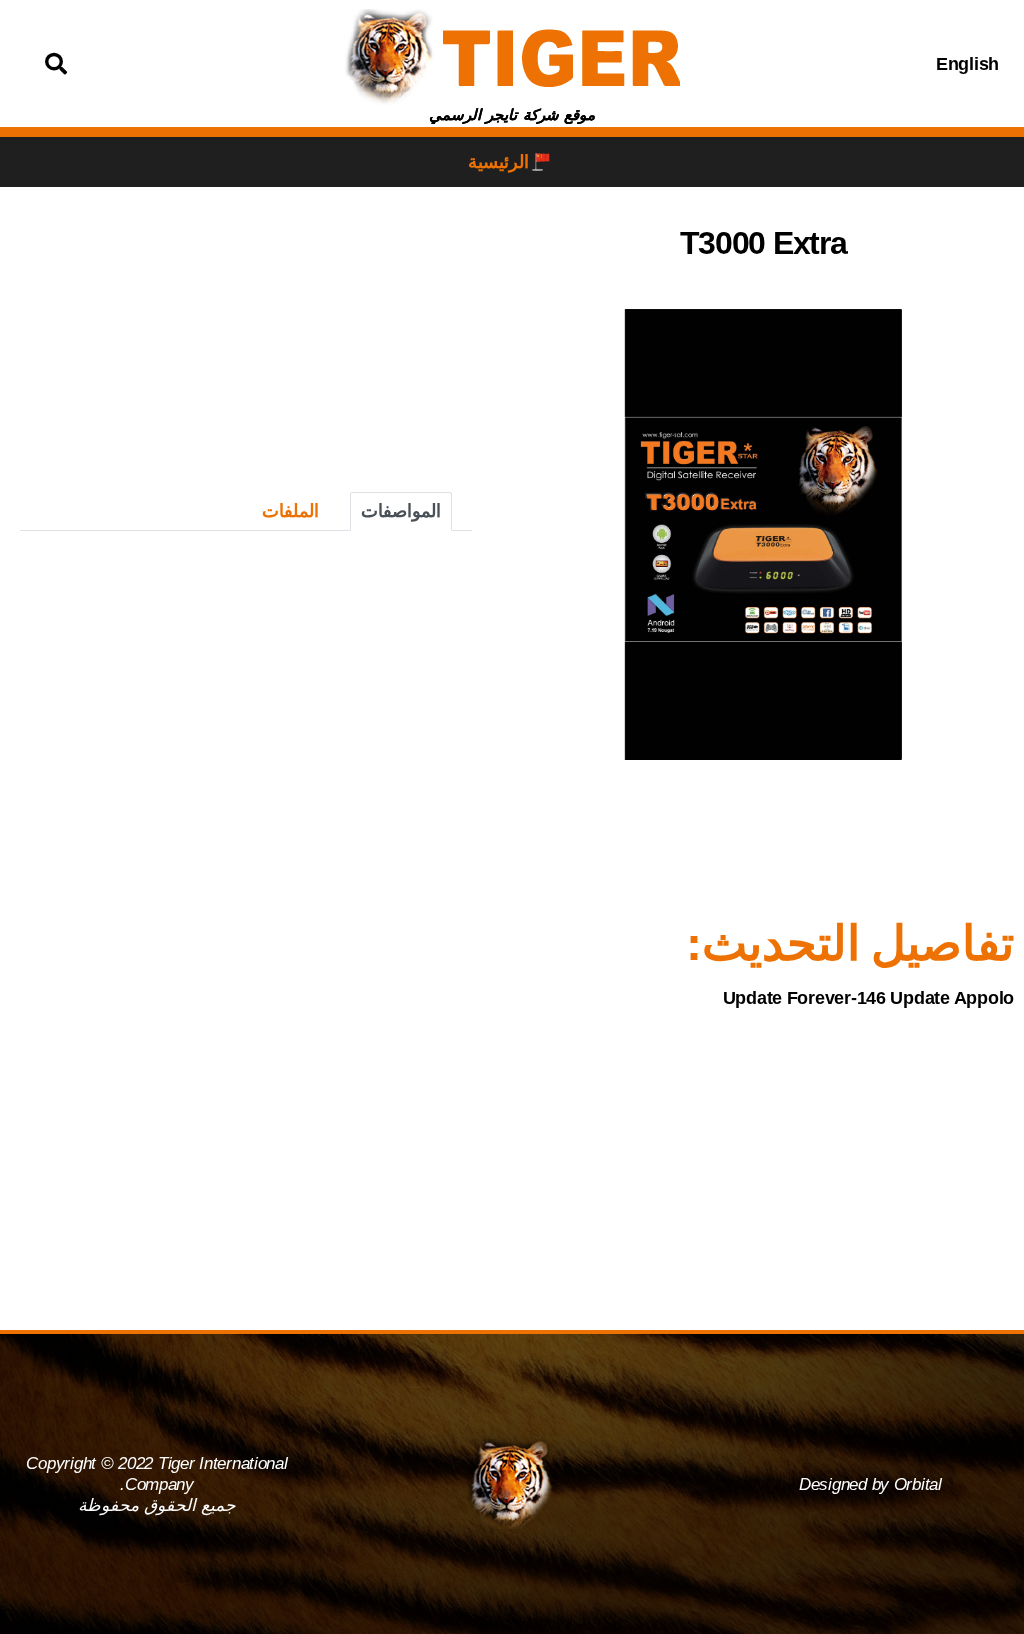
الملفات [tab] (290, 511)
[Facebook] (866, 64)
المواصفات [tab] (401, 511)
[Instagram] (816, 64)
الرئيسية (498, 162)
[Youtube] (766, 64)
